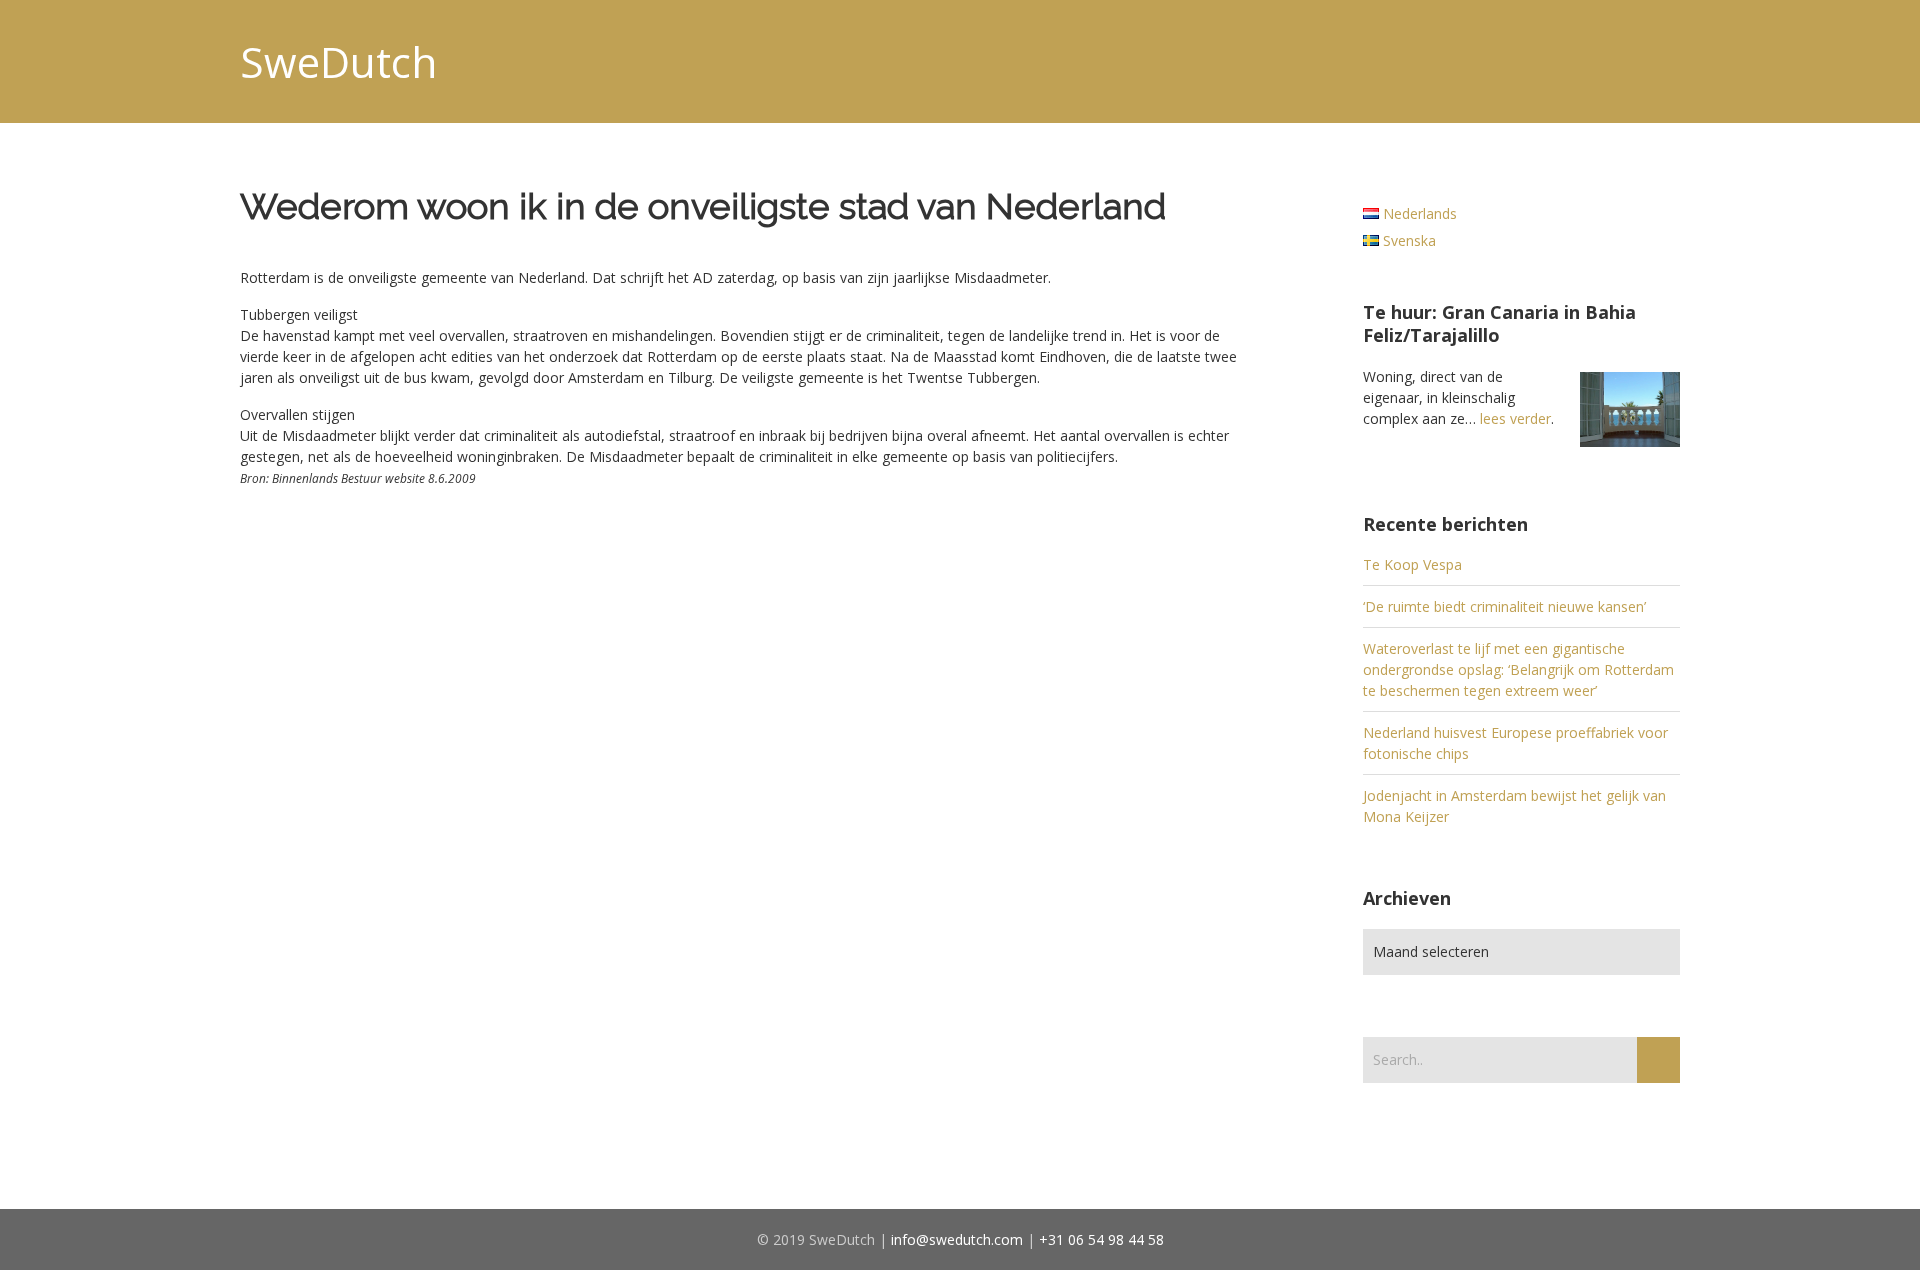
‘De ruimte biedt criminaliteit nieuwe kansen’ (1504, 606)
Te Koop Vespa (1412, 564)
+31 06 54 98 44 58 (1101, 1239)
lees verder (1515, 418)
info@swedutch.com (957, 1239)
